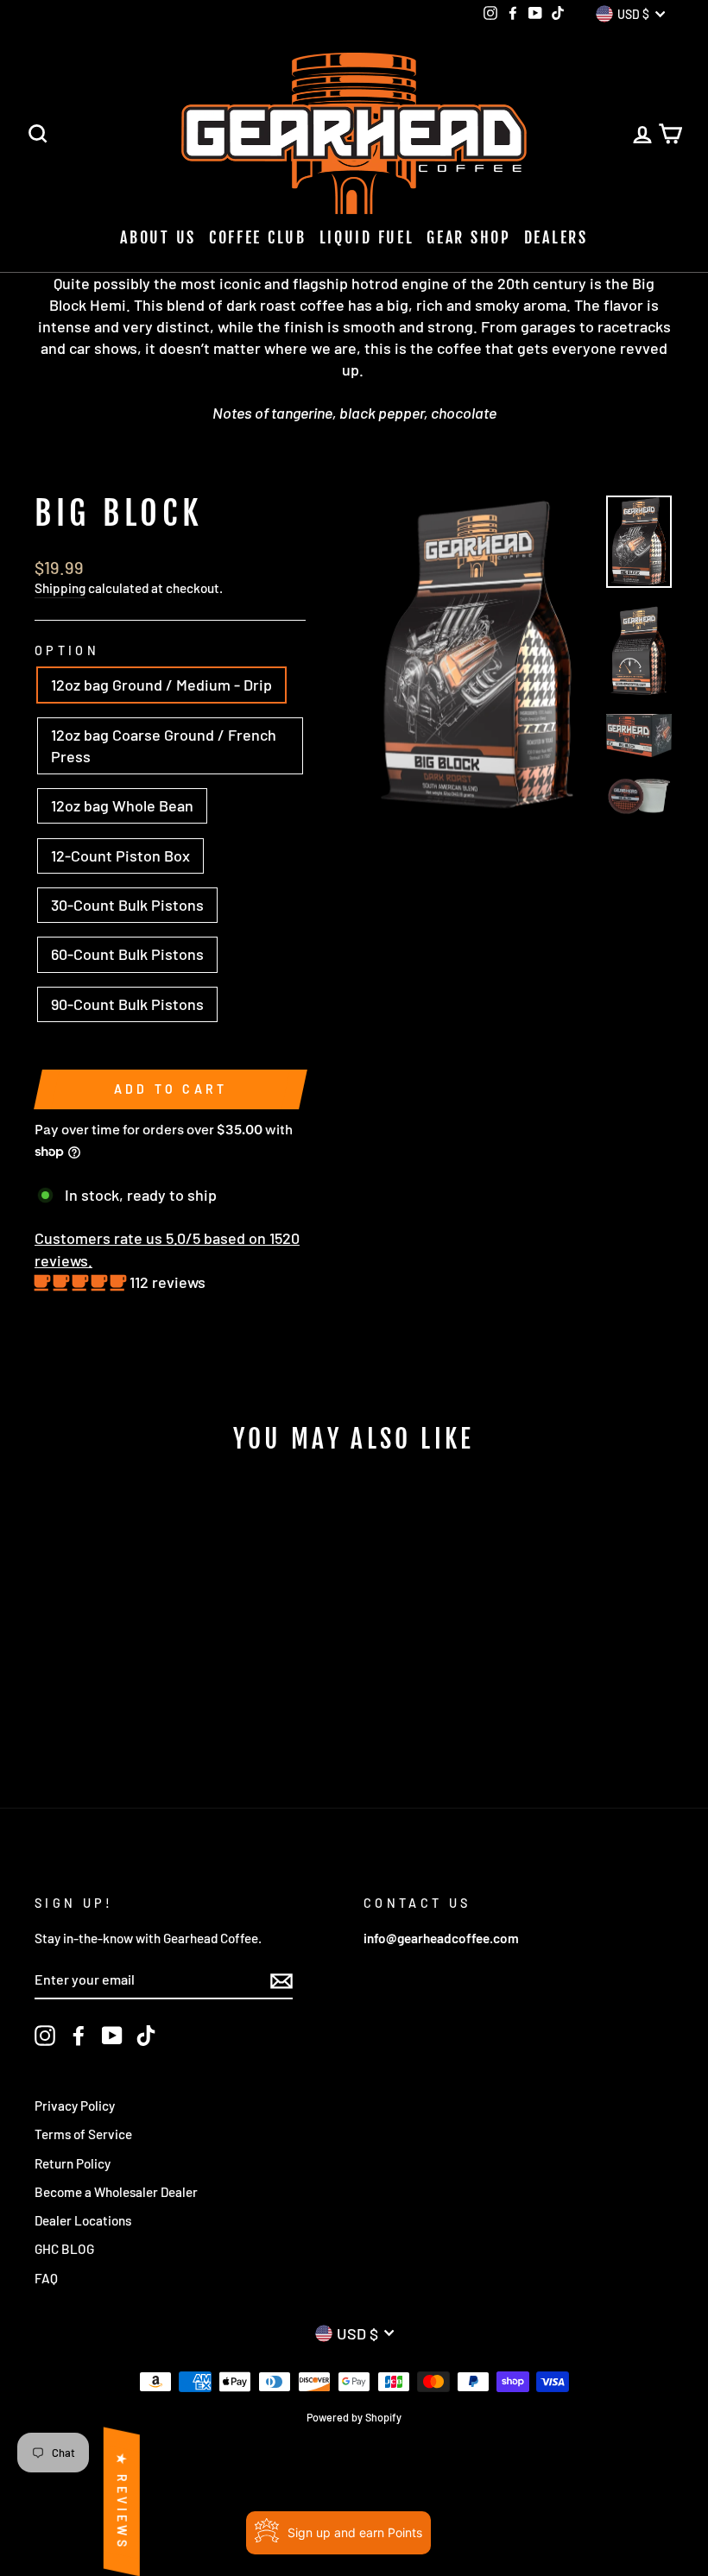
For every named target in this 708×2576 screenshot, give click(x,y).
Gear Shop (468, 237)
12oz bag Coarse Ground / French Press (164, 745)
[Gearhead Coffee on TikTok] (146, 2036)
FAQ (46, 2278)
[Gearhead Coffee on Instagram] (45, 2036)
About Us (158, 237)
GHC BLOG (64, 2249)
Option (67, 650)
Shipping (60, 588)
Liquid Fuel (367, 237)
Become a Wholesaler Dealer (116, 2192)
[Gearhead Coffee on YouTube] (112, 2036)
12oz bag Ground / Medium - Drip (161, 685)
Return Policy (73, 2163)
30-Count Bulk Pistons (127, 905)
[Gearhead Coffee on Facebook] (79, 2036)
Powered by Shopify (354, 2417)
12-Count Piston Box (120, 856)
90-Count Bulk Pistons (127, 1004)
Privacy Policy (75, 2106)
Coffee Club (258, 237)
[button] (82, 1282)
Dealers (556, 237)
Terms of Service (83, 2134)
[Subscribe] (281, 1980)
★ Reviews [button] (122, 2502)
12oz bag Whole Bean (122, 805)
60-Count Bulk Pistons (127, 954)
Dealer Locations (83, 2220)
